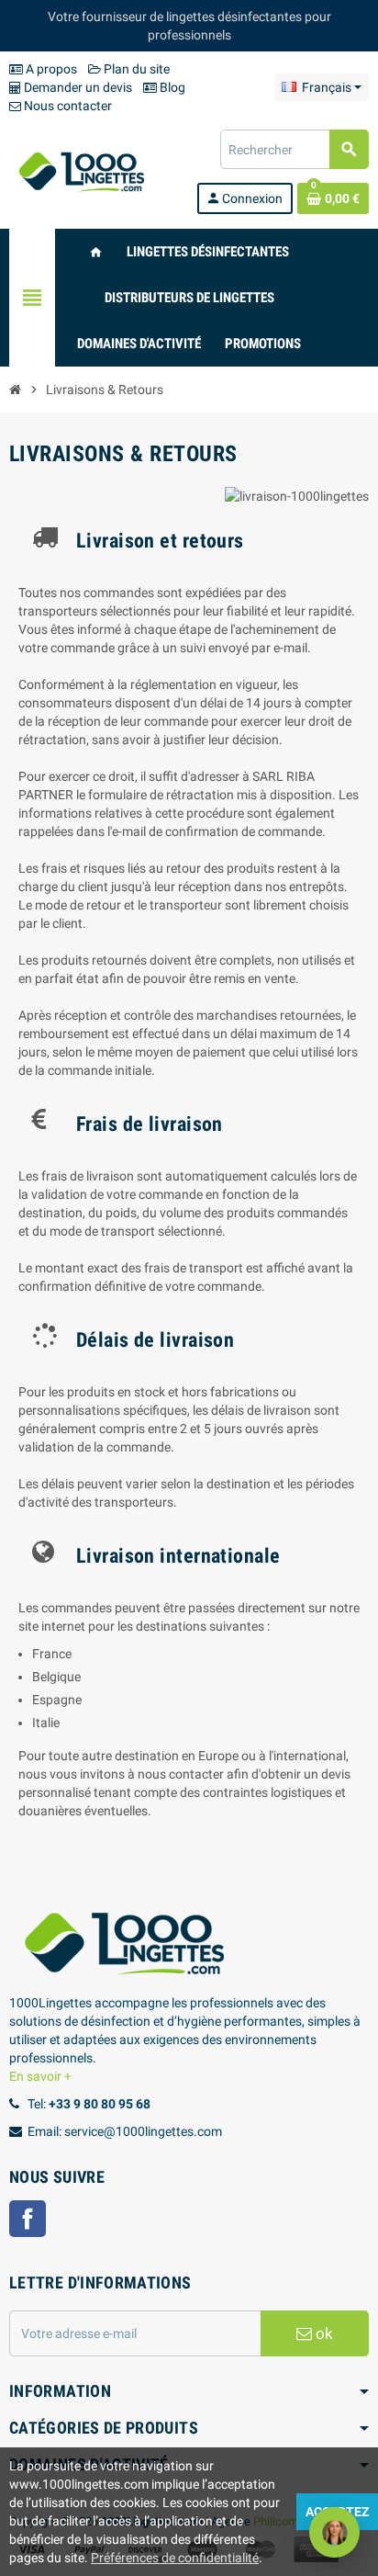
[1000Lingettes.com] (81, 171)
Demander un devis (77, 87)
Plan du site (135, 69)
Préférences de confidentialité (175, 2558)
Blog (171, 87)
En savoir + (40, 2076)
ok (322, 2333)
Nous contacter (67, 106)
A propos (50, 69)
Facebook (28, 2219)
